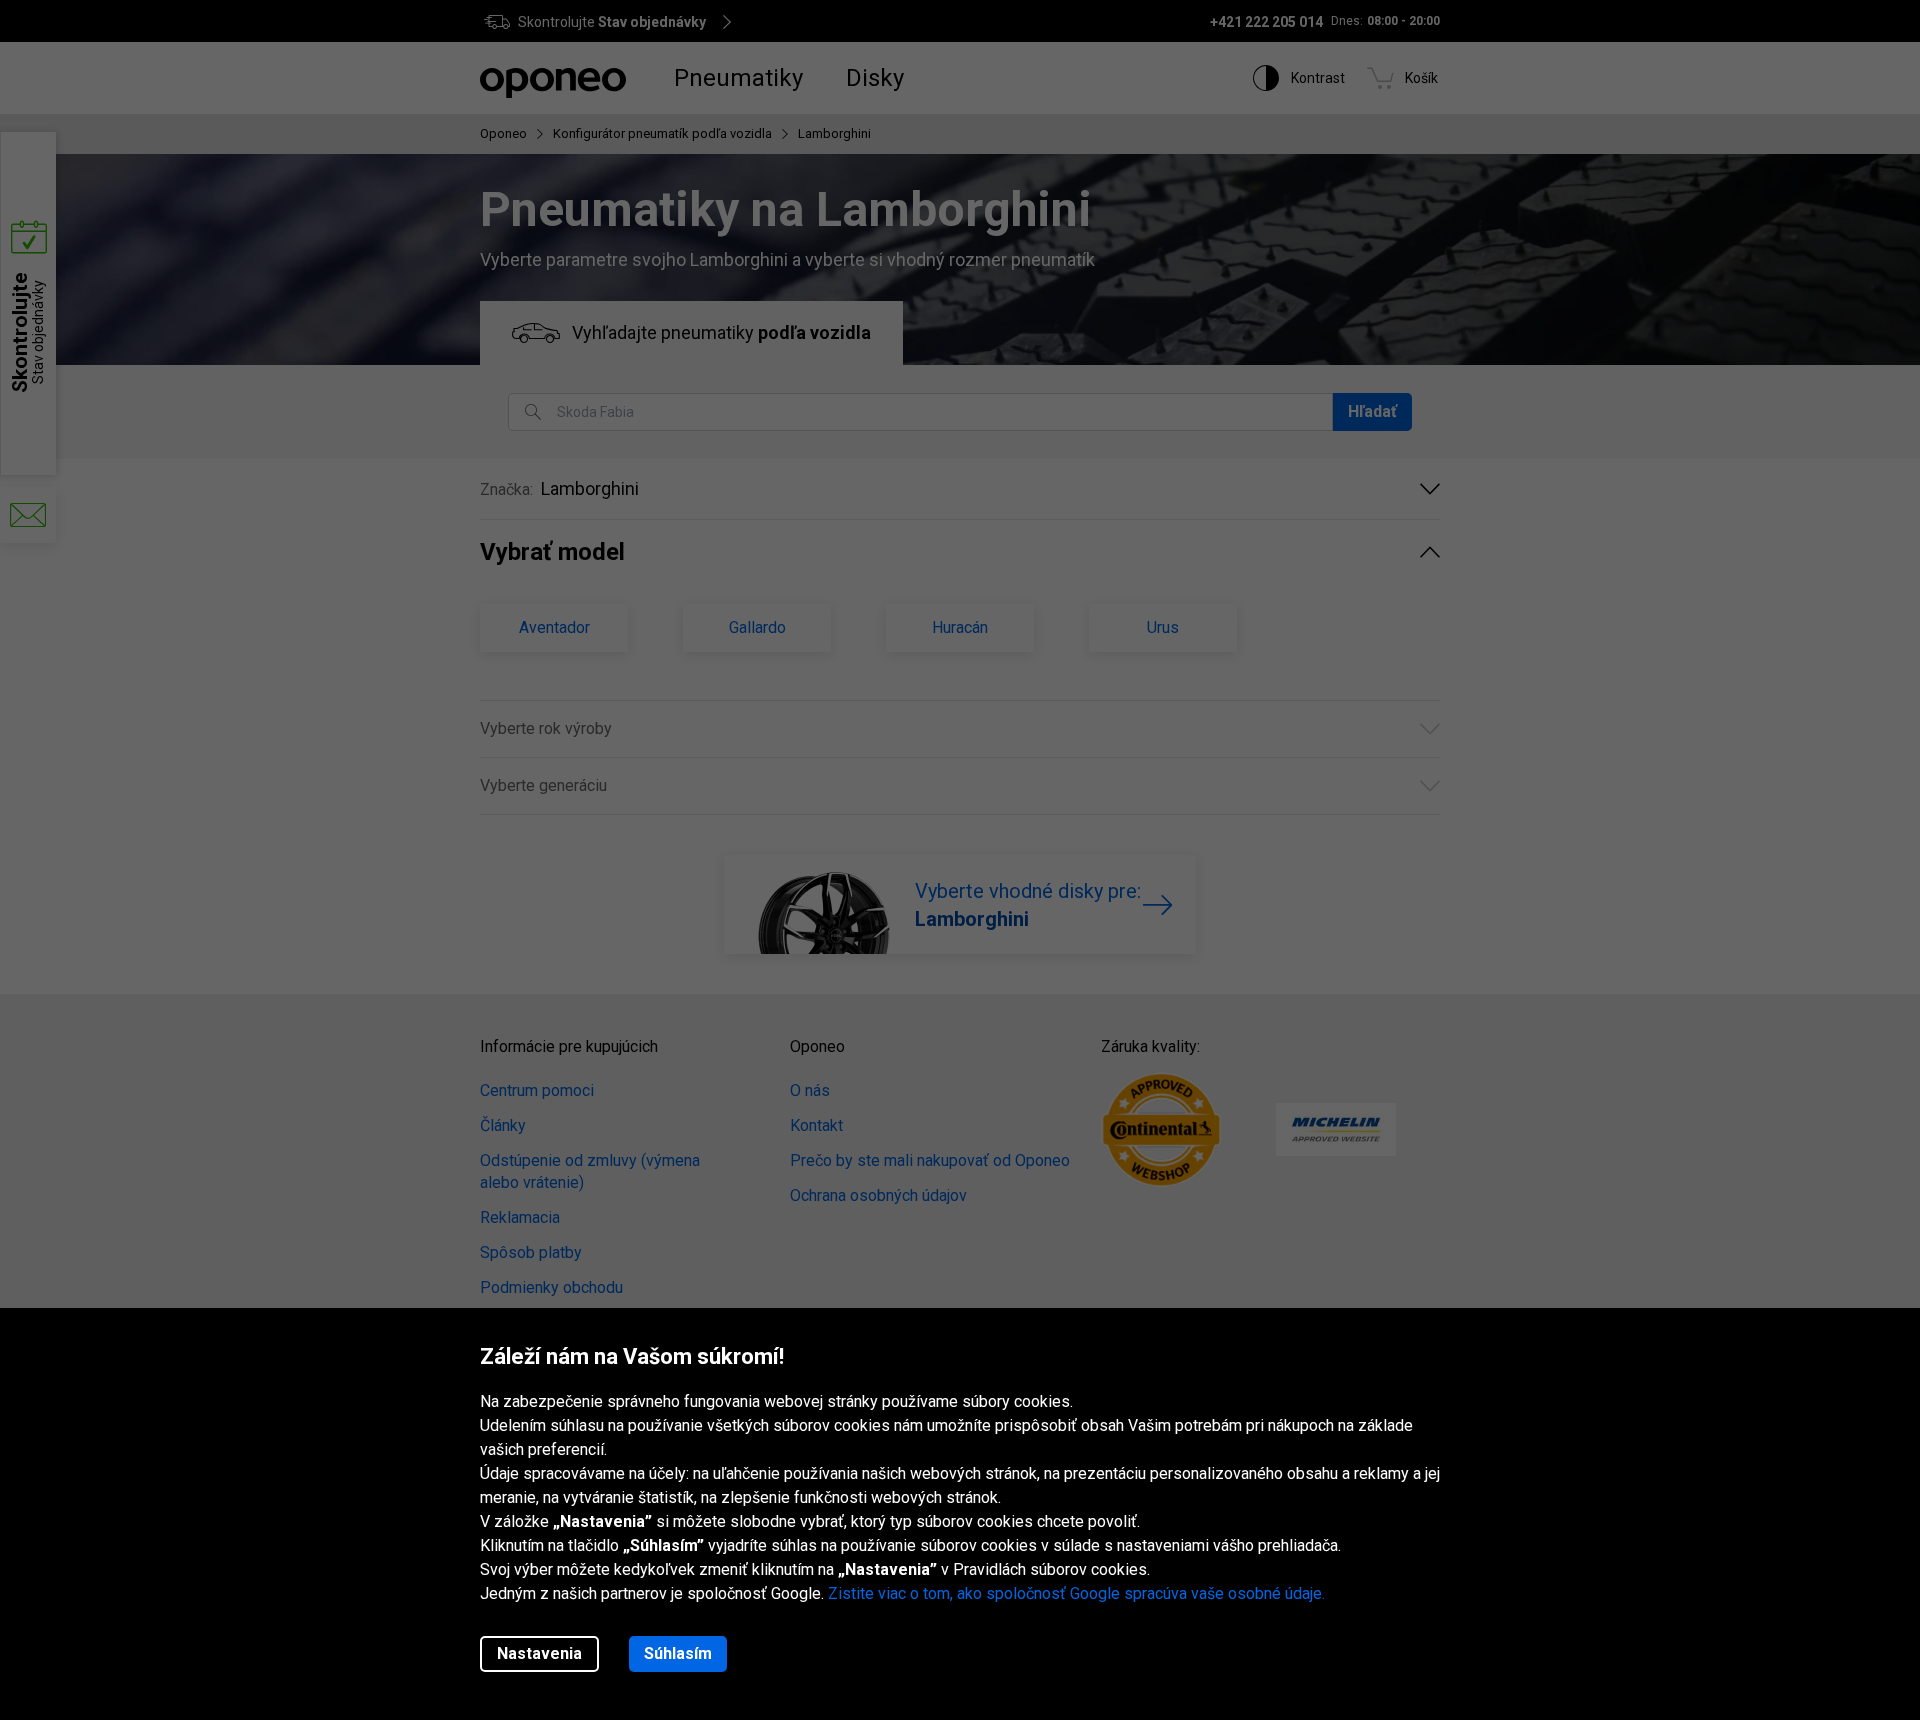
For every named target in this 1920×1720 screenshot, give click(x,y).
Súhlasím (678, 1653)
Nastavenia (539, 1653)
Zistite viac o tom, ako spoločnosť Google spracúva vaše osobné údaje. (1076, 1593)
